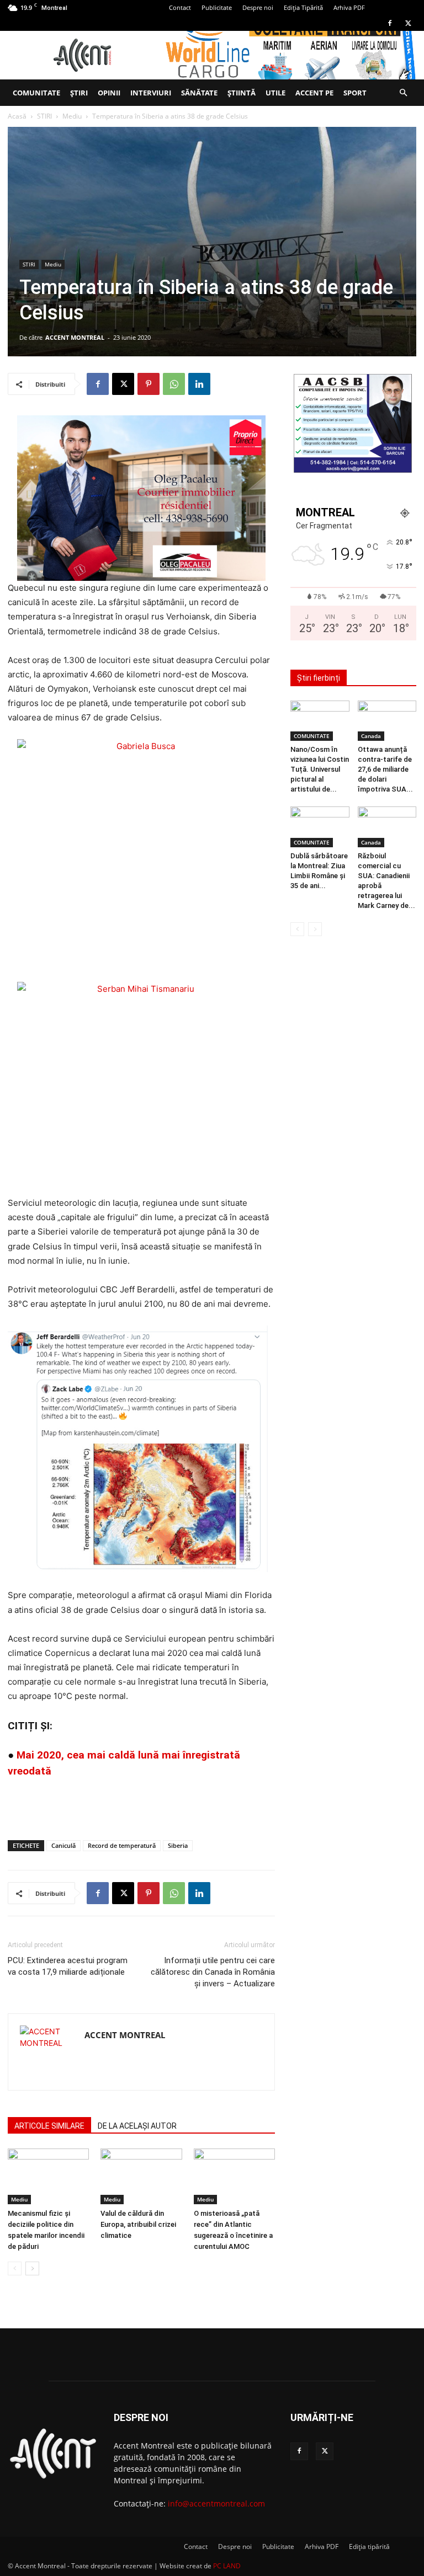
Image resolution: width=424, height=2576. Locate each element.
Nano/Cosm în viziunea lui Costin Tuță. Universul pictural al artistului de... (320, 769)
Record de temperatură (122, 1845)
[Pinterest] (149, 384)
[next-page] (32, 2268)
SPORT (355, 93)
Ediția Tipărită (303, 7)
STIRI (44, 116)
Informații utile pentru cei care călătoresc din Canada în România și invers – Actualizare (213, 1972)
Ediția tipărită (369, 2546)
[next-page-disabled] (315, 929)
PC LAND (227, 2566)
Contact (180, 7)
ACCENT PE (314, 93)
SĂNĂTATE (199, 93)
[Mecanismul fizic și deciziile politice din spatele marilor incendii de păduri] (48, 2176)
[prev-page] (15, 2268)
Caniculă (63, 1845)
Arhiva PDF (349, 7)
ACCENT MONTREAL (75, 337)
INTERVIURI (151, 93)
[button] (403, 93)
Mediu (72, 116)
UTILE (275, 93)
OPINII (109, 93)
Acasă (17, 116)
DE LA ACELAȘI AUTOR (137, 2126)
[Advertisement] (141, 1803)
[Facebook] (390, 23)
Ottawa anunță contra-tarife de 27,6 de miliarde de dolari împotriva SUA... (385, 769)
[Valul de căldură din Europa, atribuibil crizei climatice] (141, 2176)
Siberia (178, 1845)
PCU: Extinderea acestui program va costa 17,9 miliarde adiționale (68, 1966)
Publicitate (217, 7)
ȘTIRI (79, 93)
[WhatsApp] (174, 384)
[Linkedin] (199, 384)
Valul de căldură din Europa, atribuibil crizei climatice (138, 2224)
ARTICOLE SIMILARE (49, 2126)
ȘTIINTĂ (242, 93)
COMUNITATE (36, 93)
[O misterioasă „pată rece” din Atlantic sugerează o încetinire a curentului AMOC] (234, 2176)
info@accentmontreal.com (216, 2503)
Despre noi (258, 7)
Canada (371, 736)
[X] (408, 23)
